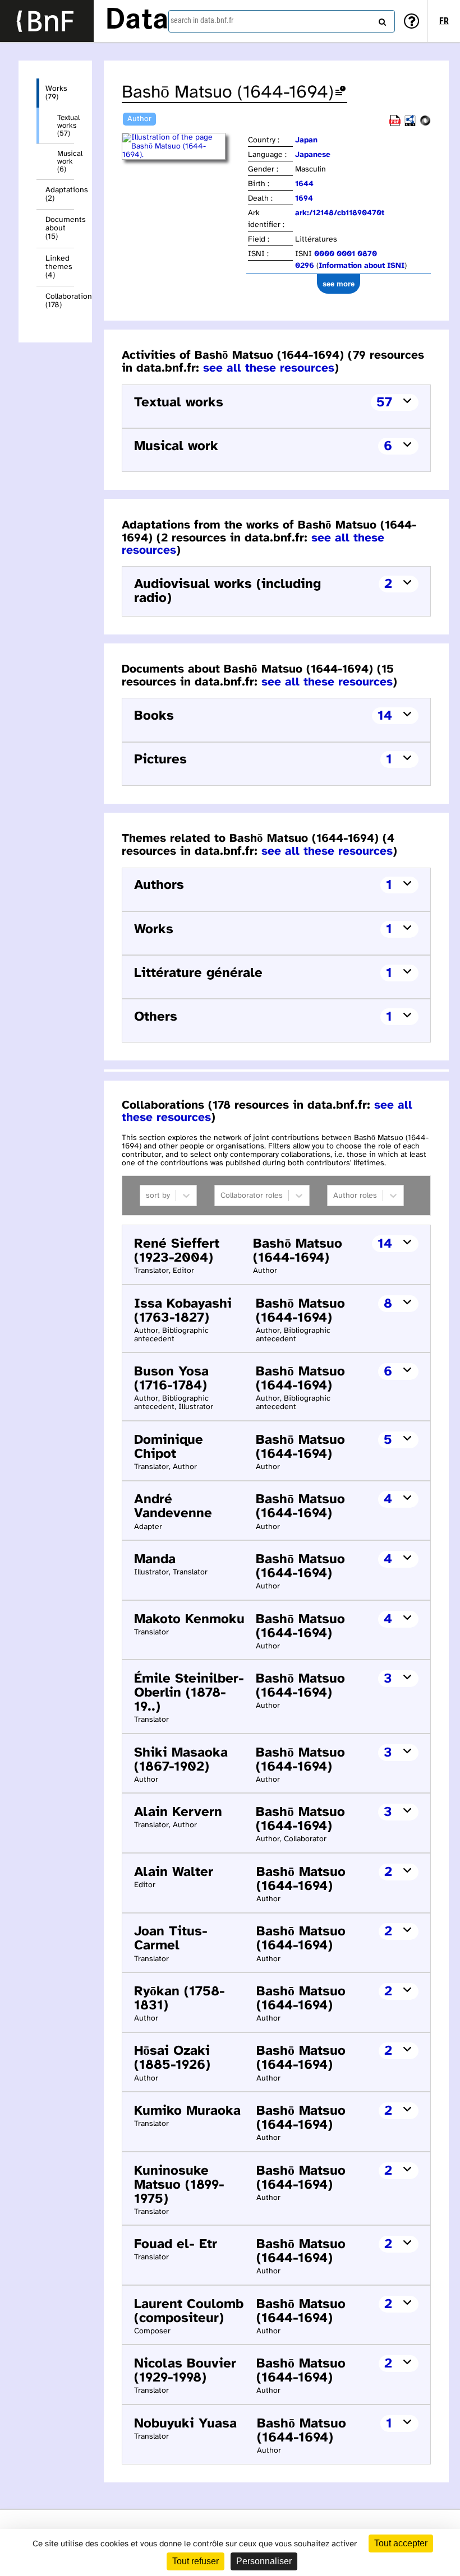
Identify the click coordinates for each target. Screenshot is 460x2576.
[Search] (381, 20)
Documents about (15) (60, 228)
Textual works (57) (66, 126)
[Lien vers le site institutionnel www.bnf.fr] (47, 21)
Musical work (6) (66, 161)
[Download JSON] (425, 124)
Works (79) (56, 93)
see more (339, 284)
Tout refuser (196, 2561)
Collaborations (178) (60, 301)
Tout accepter (401, 2543)
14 (385, 716)
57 (384, 403)
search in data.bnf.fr (202, 20)
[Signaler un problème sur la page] (341, 93)
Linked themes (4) (59, 267)
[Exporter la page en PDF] (395, 124)
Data (137, 21)
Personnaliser (264, 2561)
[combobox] (282, 21)
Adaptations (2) (60, 194)
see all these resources (269, 368)
